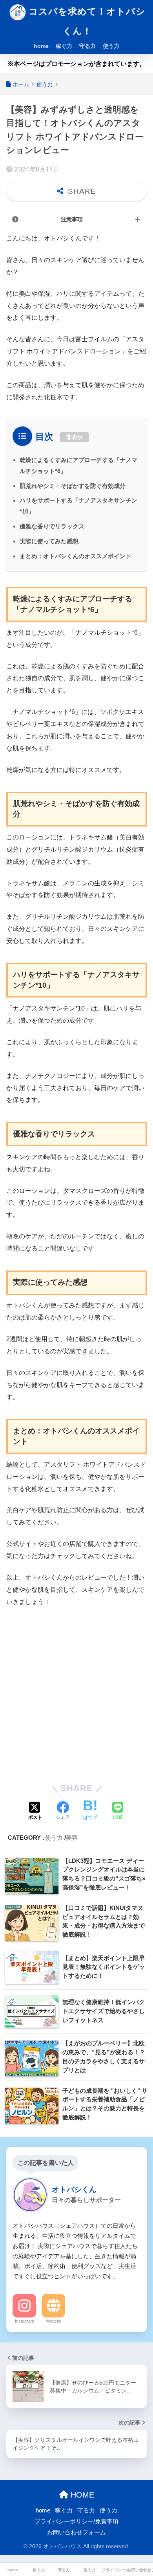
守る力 (87, 46)
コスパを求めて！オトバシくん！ (86, 21)
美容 (72, 1838)
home (41, 46)
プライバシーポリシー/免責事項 (76, 2521)
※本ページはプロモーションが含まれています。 (76, 64)
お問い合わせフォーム (76, 2532)
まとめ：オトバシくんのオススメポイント (76, 556)
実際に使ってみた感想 (49, 541)
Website (54, 2321)
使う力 (111, 46)
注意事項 (72, 219)
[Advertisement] (76, 1694)
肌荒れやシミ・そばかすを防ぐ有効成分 (73, 486)
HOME (81, 2495)
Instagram (25, 2321)
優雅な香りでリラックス (52, 526)
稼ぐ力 (64, 46)
